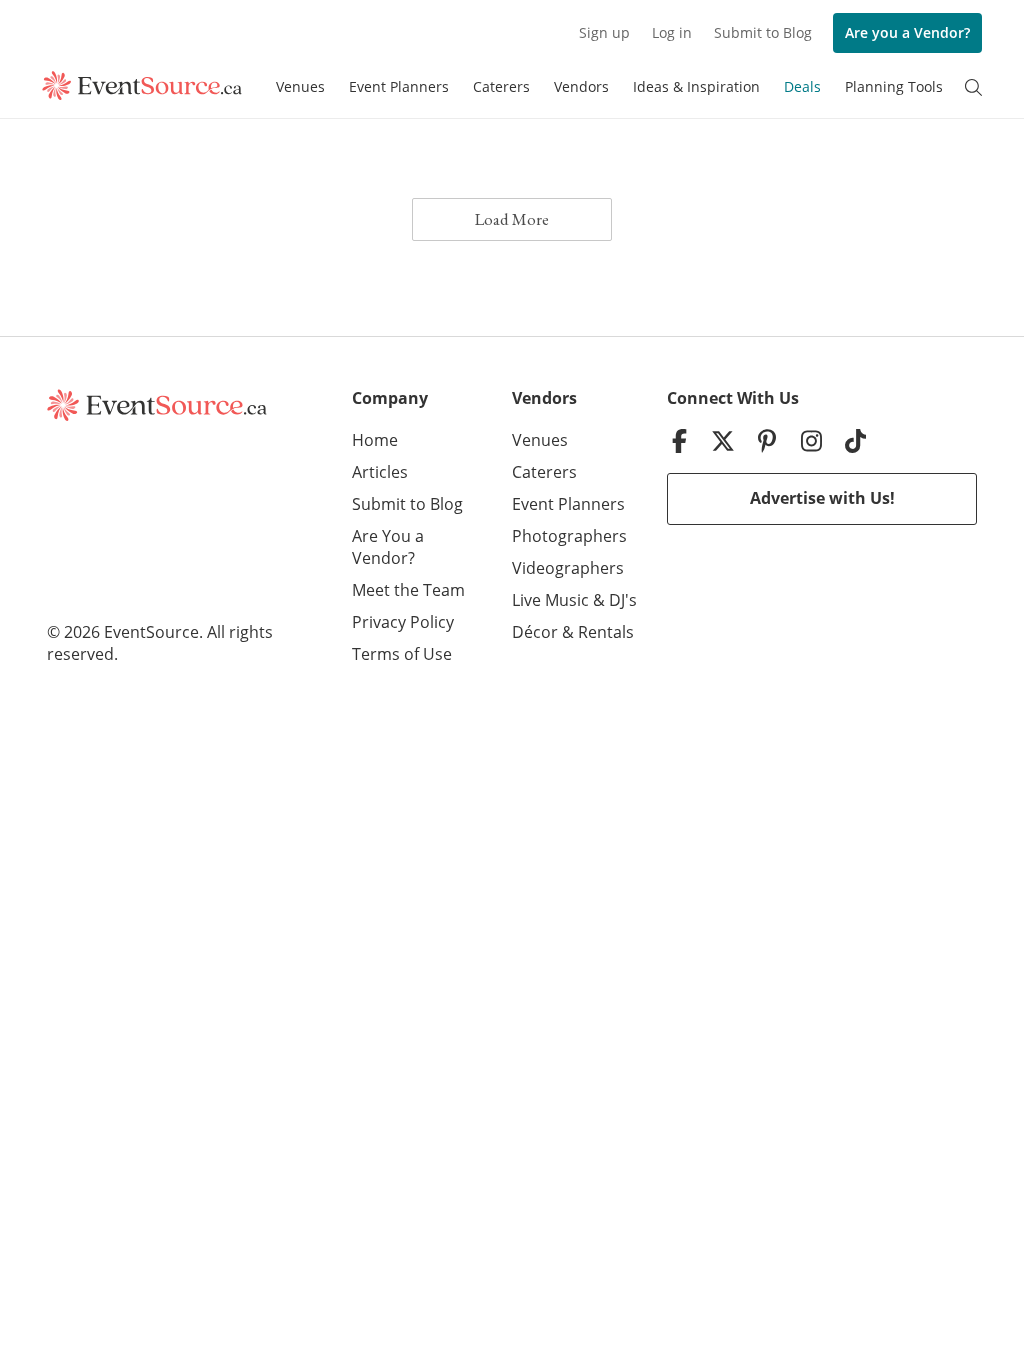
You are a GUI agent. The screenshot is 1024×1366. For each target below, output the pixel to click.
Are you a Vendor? (907, 32)
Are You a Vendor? (388, 547)
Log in (672, 32)
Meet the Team (408, 590)
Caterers (501, 86)
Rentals (606, 632)
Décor (535, 632)
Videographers (568, 568)
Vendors (581, 86)
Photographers (569, 536)
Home (375, 440)
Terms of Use (402, 654)
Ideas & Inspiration (696, 86)
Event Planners (399, 86)
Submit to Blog (763, 32)
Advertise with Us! (822, 498)
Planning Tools (894, 86)
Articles (380, 472)
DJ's (623, 600)
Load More (512, 219)
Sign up (604, 32)
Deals (802, 86)
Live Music (550, 600)
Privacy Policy (403, 622)
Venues (300, 86)
